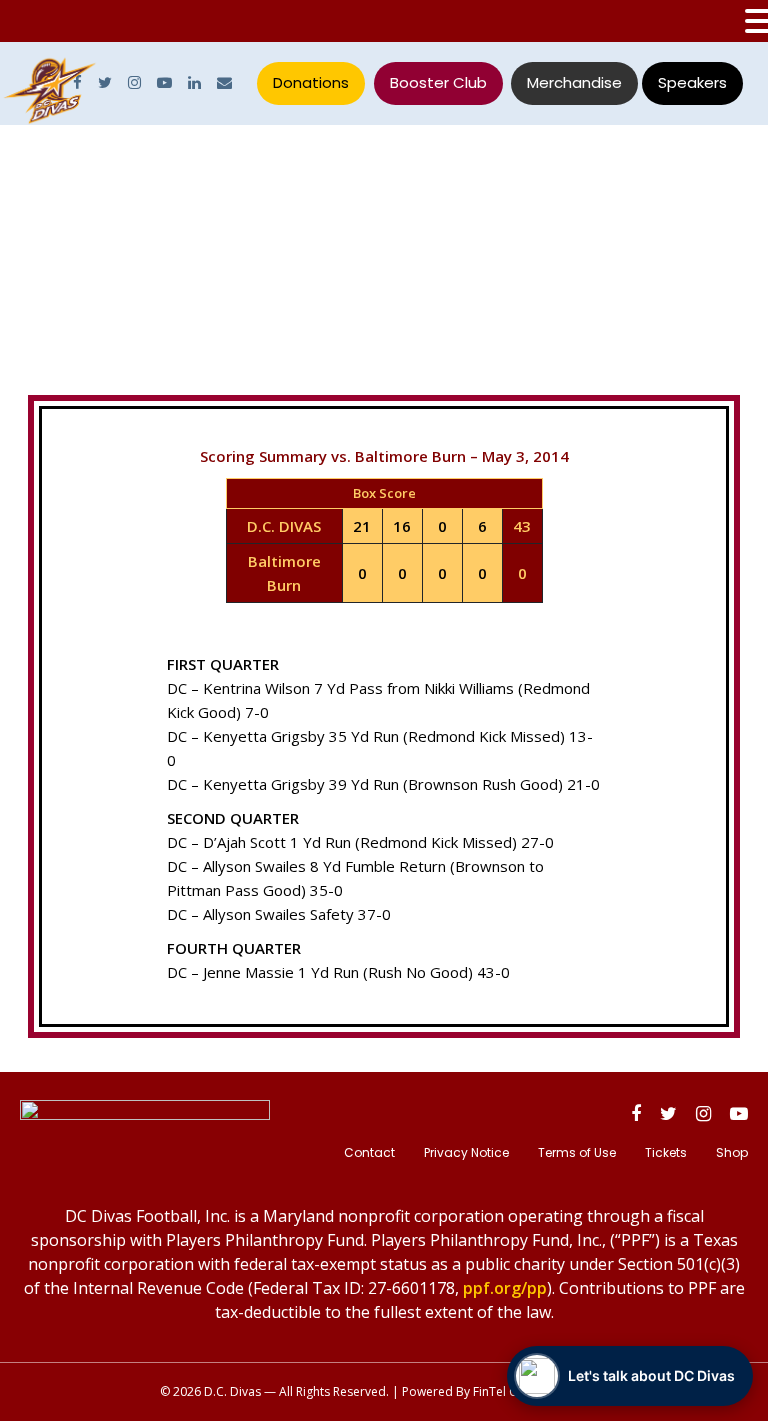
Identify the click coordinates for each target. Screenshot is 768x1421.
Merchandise (574, 82)
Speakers (692, 82)
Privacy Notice (466, 1152)
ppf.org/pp (505, 1288)
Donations (311, 82)
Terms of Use (577, 1152)
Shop (732, 1152)
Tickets (666, 1152)
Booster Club (438, 82)
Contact (369, 1152)
